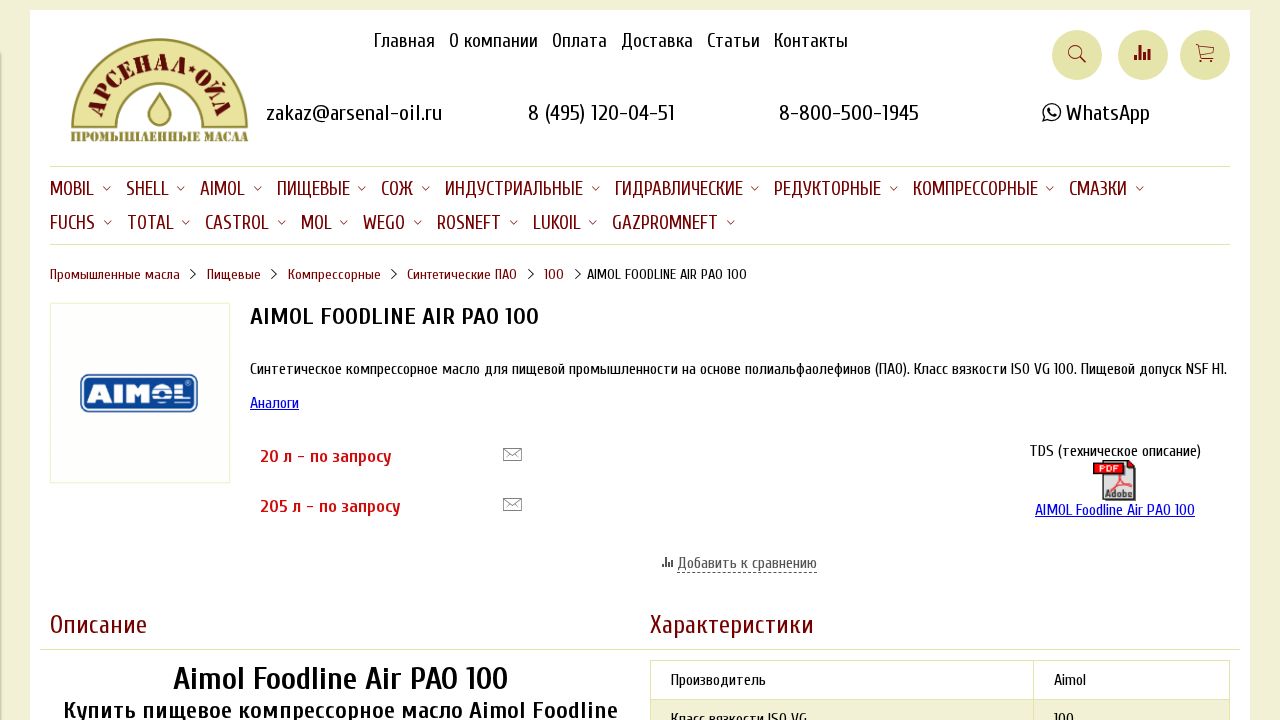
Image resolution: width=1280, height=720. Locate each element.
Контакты (811, 41)
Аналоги (274, 403)
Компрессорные (334, 274)
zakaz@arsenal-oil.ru (354, 113)
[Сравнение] (1143, 55)
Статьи (733, 41)
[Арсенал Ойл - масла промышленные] (150, 138)
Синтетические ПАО (462, 274)
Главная (404, 41)
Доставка (657, 41)
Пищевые (234, 274)
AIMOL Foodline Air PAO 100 (1115, 510)
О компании (493, 41)
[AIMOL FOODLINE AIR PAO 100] (140, 478)
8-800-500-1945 (849, 113)
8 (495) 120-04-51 (601, 113)
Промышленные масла (115, 274)
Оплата (579, 41)
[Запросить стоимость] (512, 455)
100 (554, 274)
